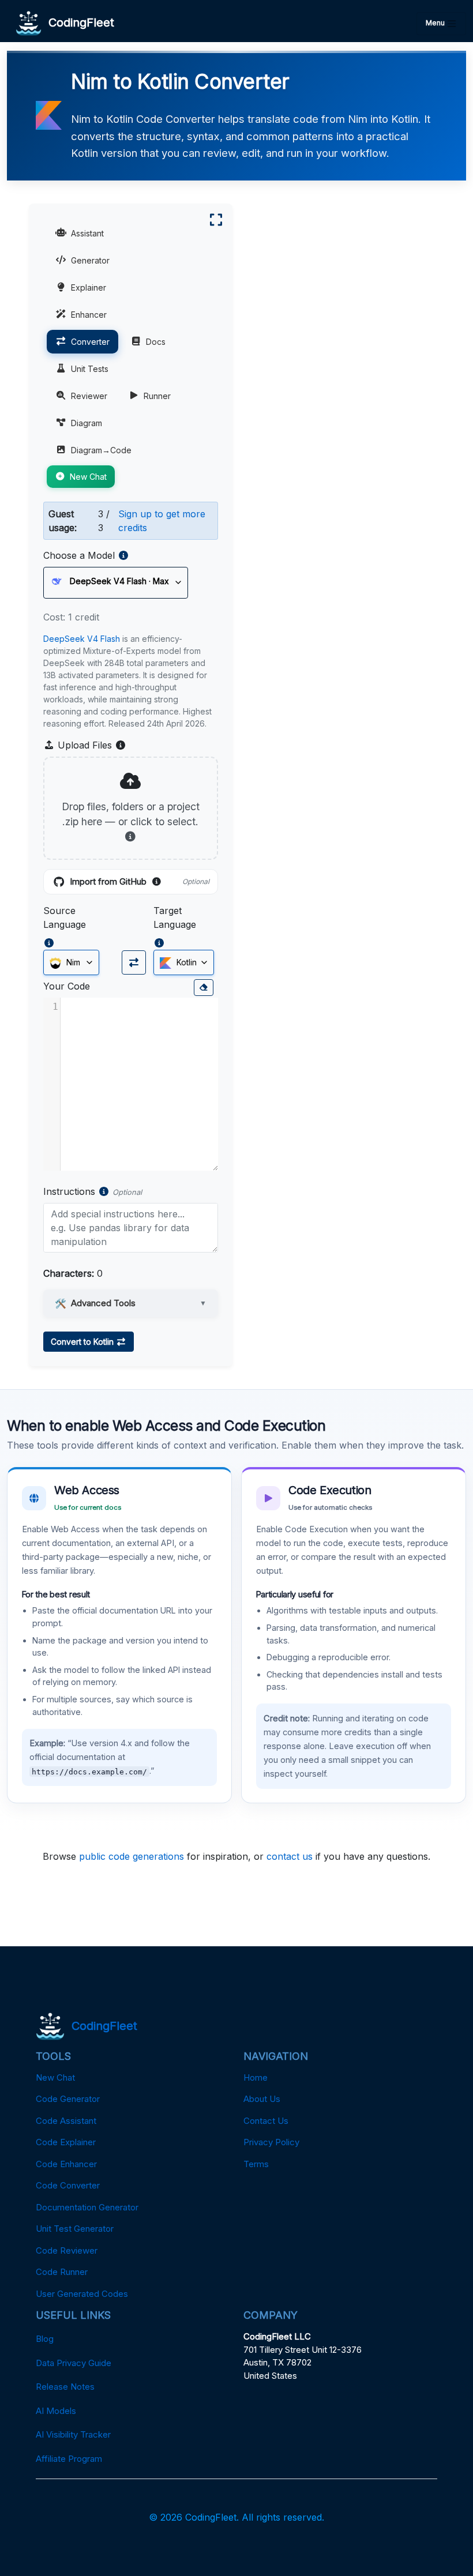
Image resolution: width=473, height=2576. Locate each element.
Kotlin (185, 962)
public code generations (132, 1856)
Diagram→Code (101, 450)
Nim (72, 962)
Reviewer (89, 396)
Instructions (69, 1191)
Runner (157, 396)
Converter (90, 342)
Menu (436, 23)
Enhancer (89, 315)
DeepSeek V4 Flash (82, 639)
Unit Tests (90, 369)
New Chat (88, 477)
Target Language (175, 917)
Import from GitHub (140, 882)
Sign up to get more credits (162, 521)
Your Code (67, 986)
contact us (290, 1856)
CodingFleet (78, 22)
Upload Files (91, 746)
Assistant (87, 233)
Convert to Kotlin (83, 1342)
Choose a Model (79, 555)
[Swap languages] (134, 962)
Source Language (65, 917)
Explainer (89, 287)
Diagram (87, 423)
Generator (90, 260)
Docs (156, 342)
